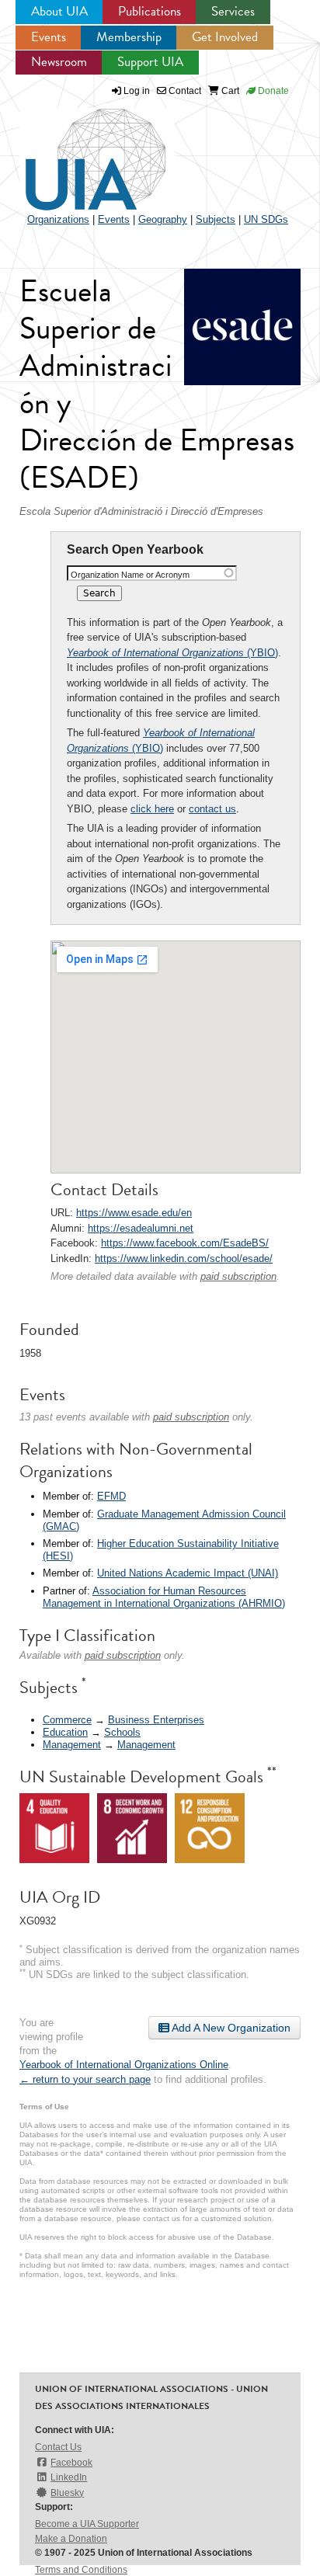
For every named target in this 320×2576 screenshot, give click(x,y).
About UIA (59, 11)
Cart (229, 91)
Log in (137, 91)
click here (152, 809)
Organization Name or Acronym (130, 575)
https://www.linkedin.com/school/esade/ (184, 1258)
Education (65, 1732)
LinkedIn (69, 2477)
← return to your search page (85, 2079)
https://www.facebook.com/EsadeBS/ (185, 1243)
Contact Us (58, 2447)
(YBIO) (172, 653)
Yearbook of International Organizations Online (124, 2065)
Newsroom (59, 62)
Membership (129, 37)
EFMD (111, 1496)
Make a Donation (71, 2539)
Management (72, 1745)
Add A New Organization (230, 2028)
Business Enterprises (156, 1720)
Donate (272, 91)
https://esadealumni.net (141, 1228)
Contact (184, 91)
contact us (212, 809)
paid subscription (238, 1276)
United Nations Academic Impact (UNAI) (188, 1573)
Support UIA (150, 62)
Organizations (58, 219)
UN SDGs (266, 219)
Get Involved (225, 37)
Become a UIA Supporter (87, 2524)
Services (233, 11)
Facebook (71, 2463)
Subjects (216, 219)
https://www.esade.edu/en (134, 1213)
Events (49, 37)
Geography (163, 219)
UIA (78, 151)
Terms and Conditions (81, 2570)
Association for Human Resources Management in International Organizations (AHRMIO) (164, 1597)
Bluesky (67, 2493)
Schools (122, 1732)
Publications (150, 11)
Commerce (67, 1720)
